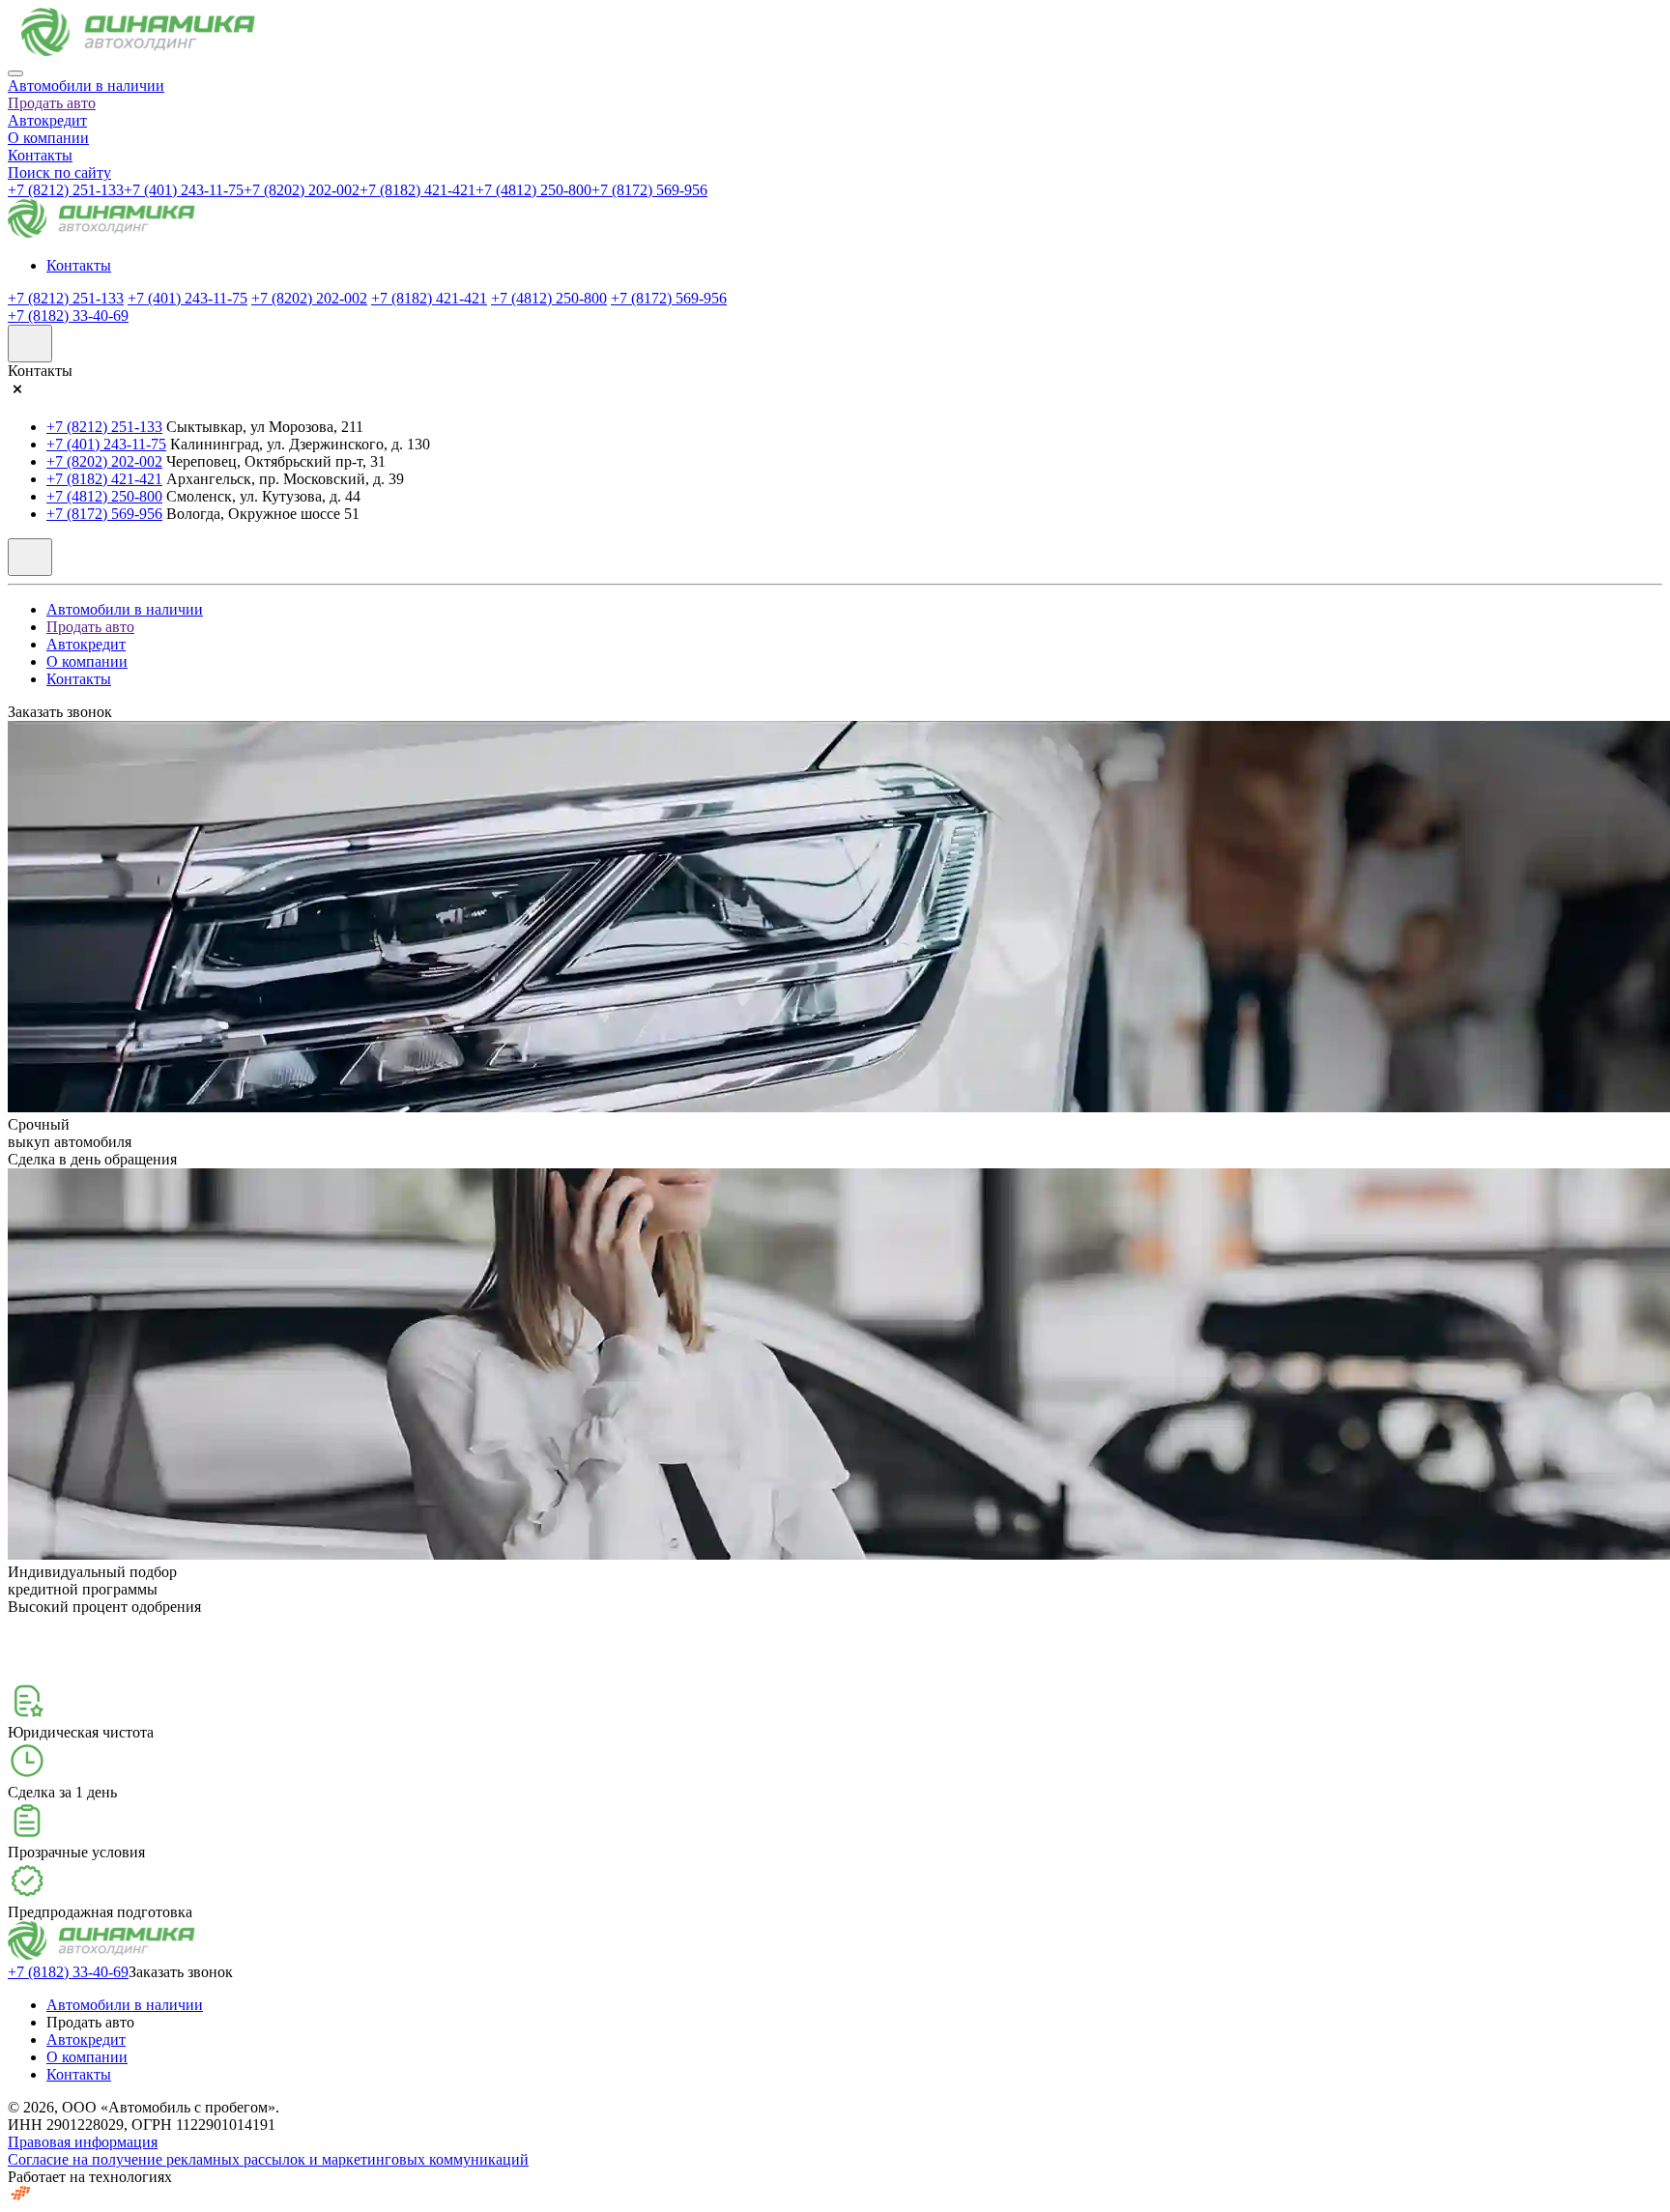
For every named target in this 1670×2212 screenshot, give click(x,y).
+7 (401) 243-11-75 (184, 190)
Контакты (40, 155)
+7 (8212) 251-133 (66, 190)
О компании (48, 138)
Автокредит (47, 120)
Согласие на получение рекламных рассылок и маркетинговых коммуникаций (268, 2159)
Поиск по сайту (59, 172)
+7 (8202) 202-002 (302, 190)
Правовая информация (83, 2142)
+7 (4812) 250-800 (533, 190)
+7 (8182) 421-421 (417, 190)
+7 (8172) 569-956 (649, 190)
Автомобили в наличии (86, 86)
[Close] (15, 73)
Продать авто (52, 103)
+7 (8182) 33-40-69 (68, 316)
